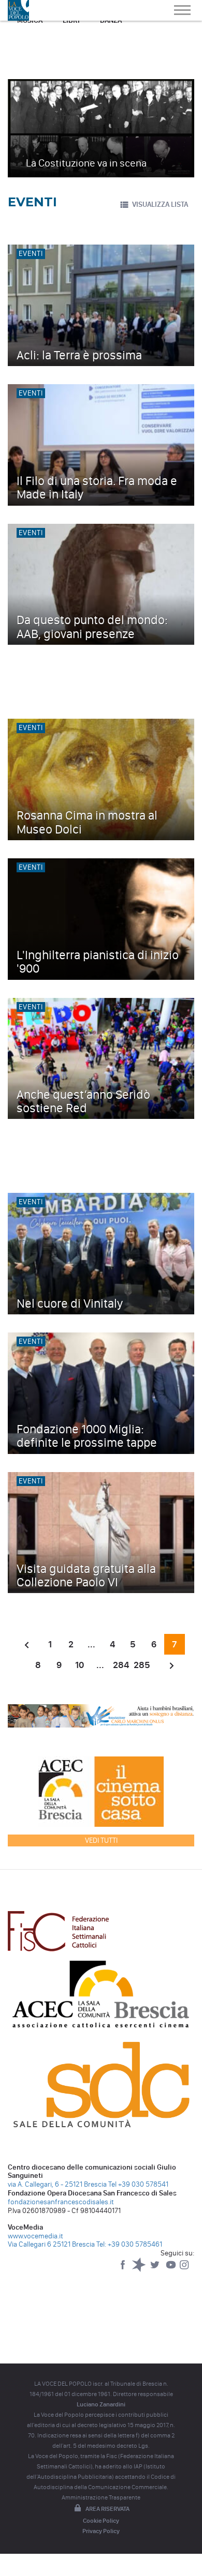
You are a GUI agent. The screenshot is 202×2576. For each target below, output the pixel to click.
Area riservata (107, 2509)
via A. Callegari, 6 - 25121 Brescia (57, 2184)
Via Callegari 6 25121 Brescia (51, 2244)
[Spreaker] (140, 2270)
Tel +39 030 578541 (138, 2184)
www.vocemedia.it (35, 2236)
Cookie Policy (101, 2521)
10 (80, 1665)
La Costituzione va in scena (86, 163)
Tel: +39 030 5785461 (129, 2244)
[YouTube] (172, 2270)
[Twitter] (156, 2270)
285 (142, 1665)
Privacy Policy (101, 2531)
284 (121, 1665)
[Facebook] (124, 2270)
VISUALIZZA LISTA (160, 204)
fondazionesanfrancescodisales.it (61, 2202)
